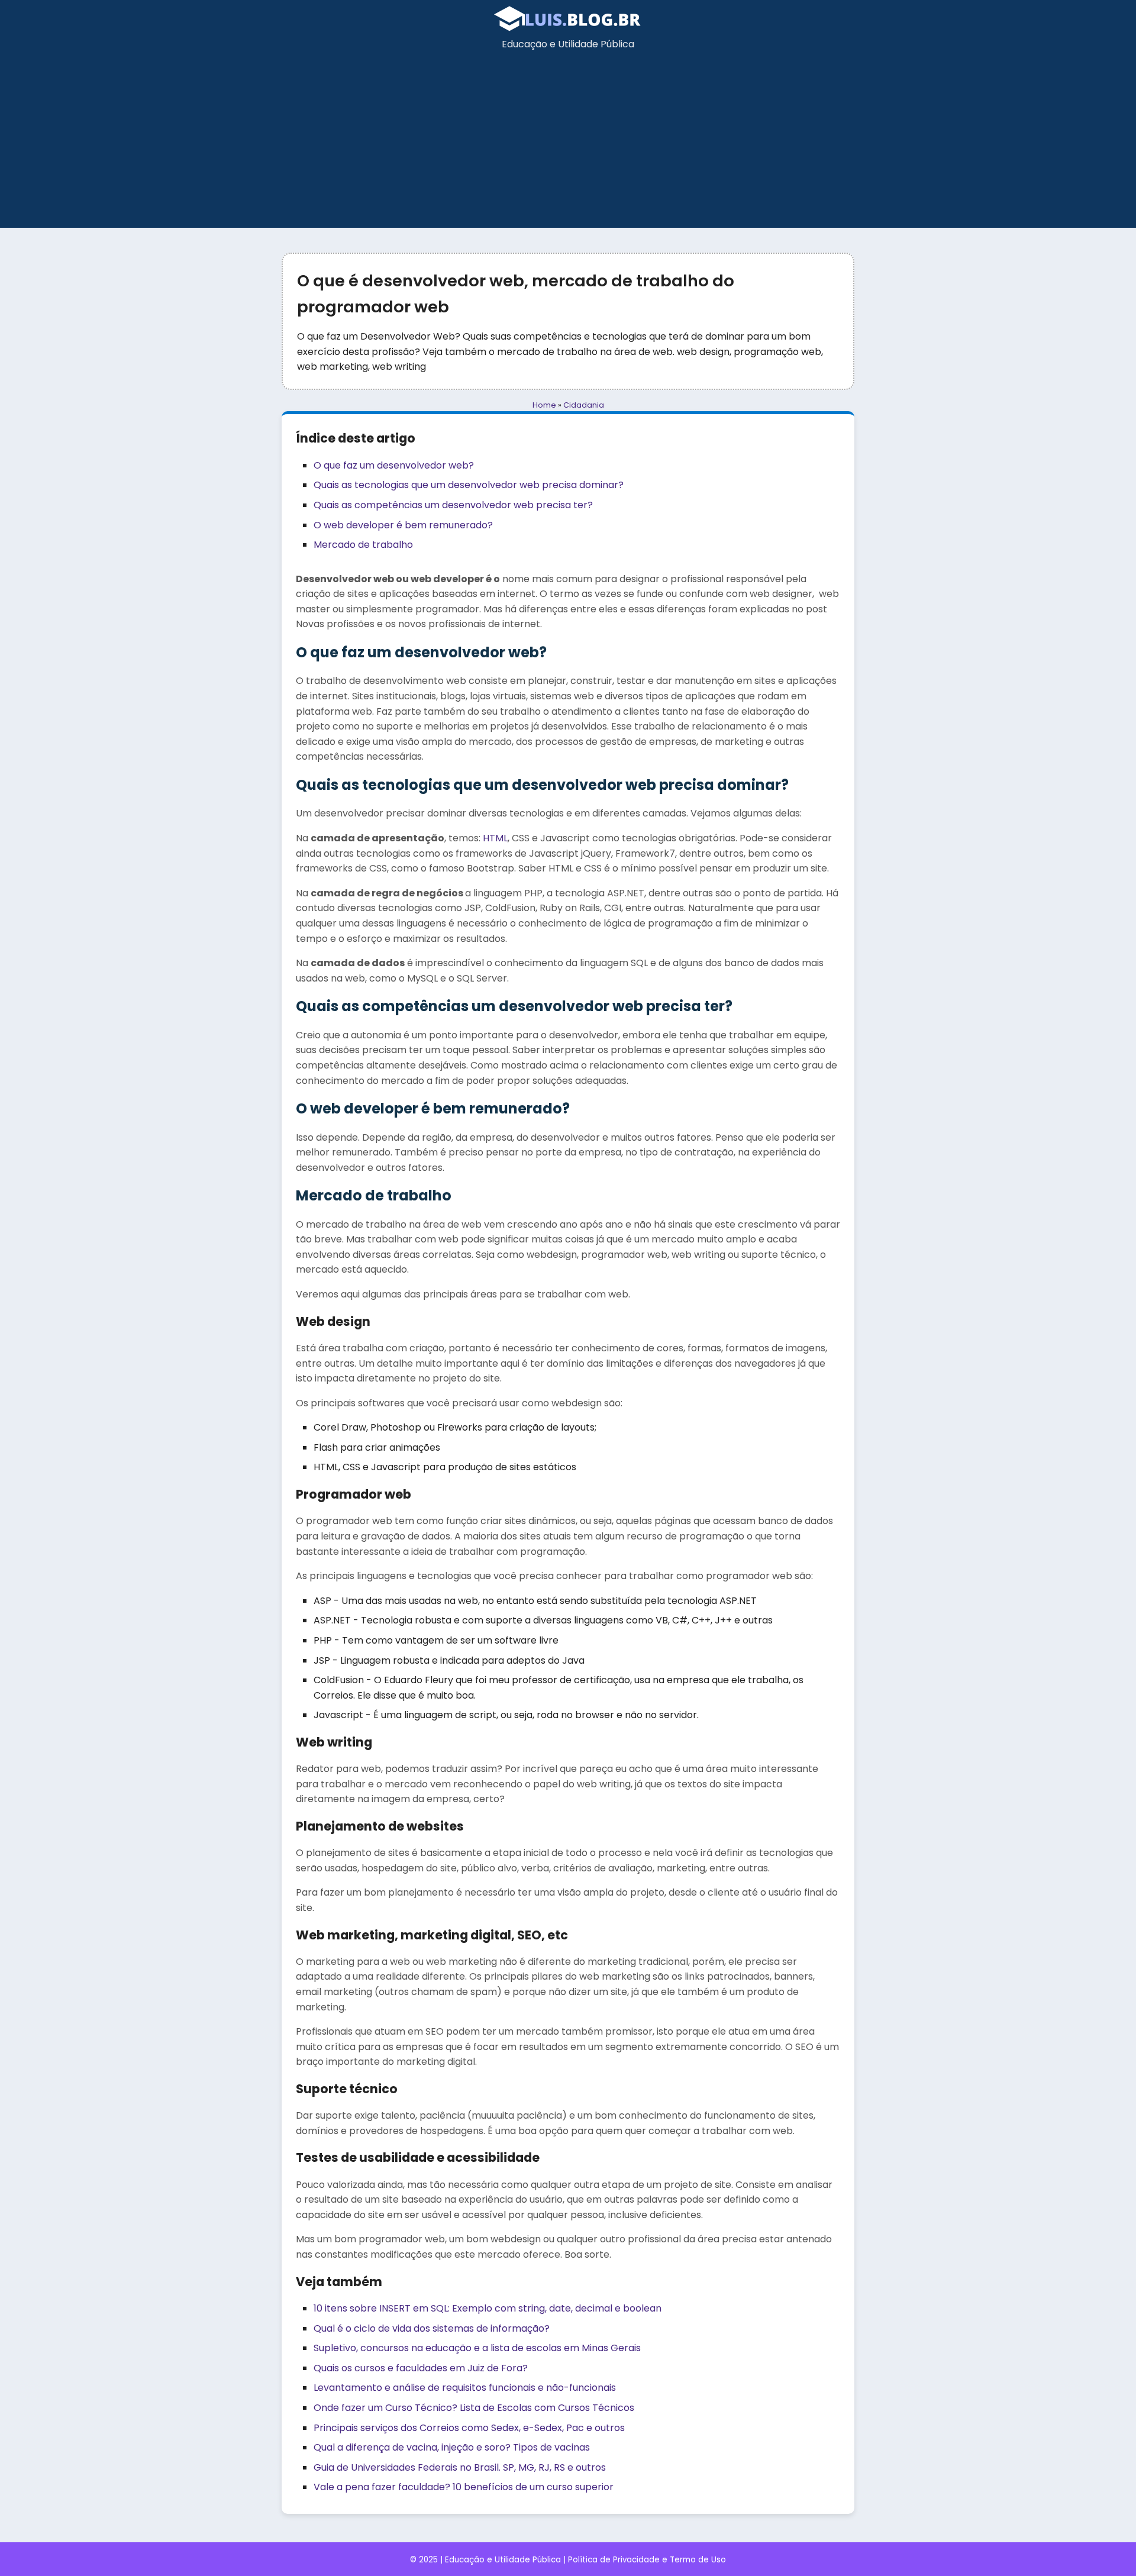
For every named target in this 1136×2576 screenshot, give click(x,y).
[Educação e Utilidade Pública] (568, 29)
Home (544, 405)
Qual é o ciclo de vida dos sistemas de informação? (432, 2328)
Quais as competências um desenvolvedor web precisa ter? (453, 505)
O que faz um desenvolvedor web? (394, 465)
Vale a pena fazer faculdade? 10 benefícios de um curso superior (464, 2487)
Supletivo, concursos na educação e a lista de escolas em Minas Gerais (477, 2348)
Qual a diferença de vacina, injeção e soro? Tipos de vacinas (452, 2447)
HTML (495, 838)
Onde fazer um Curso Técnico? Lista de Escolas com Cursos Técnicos (474, 2408)
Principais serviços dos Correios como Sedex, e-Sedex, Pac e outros (469, 2428)
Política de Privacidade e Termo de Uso (647, 2560)
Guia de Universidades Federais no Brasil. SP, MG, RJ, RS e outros (460, 2467)
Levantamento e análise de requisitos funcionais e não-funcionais (465, 2388)
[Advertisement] (568, 145)
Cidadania (584, 405)
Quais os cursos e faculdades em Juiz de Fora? (421, 2368)
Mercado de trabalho (363, 545)
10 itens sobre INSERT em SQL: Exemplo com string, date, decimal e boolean (488, 2308)
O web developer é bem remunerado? (403, 525)
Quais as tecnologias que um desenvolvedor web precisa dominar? (469, 485)
